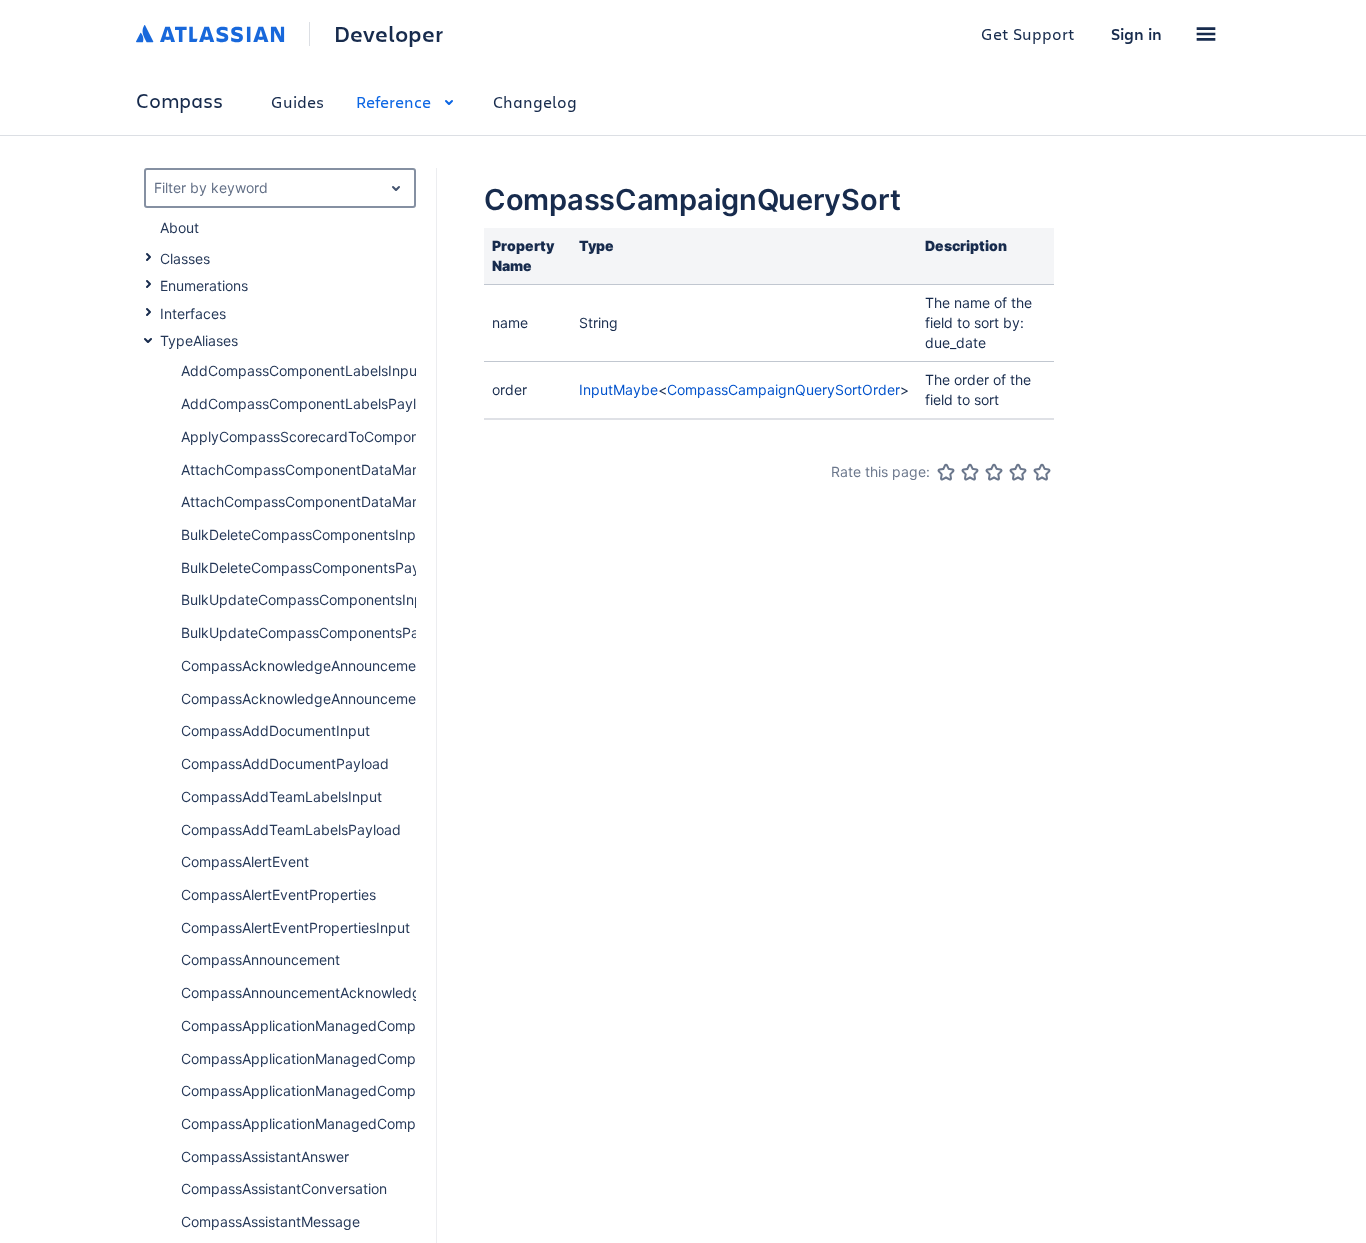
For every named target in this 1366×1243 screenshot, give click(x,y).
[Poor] (970, 472)
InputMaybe (618, 389)
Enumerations (204, 285)
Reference (393, 101)
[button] (1206, 34)
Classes (185, 258)
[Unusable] (946, 472)
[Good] (1018, 472)
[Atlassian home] (210, 34)
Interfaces (193, 313)
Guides (297, 101)
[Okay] (994, 472)
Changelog (535, 101)
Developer (388, 34)
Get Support (1028, 33)
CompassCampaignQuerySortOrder (783, 389)
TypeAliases (199, 340)
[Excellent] (1042, 472)
